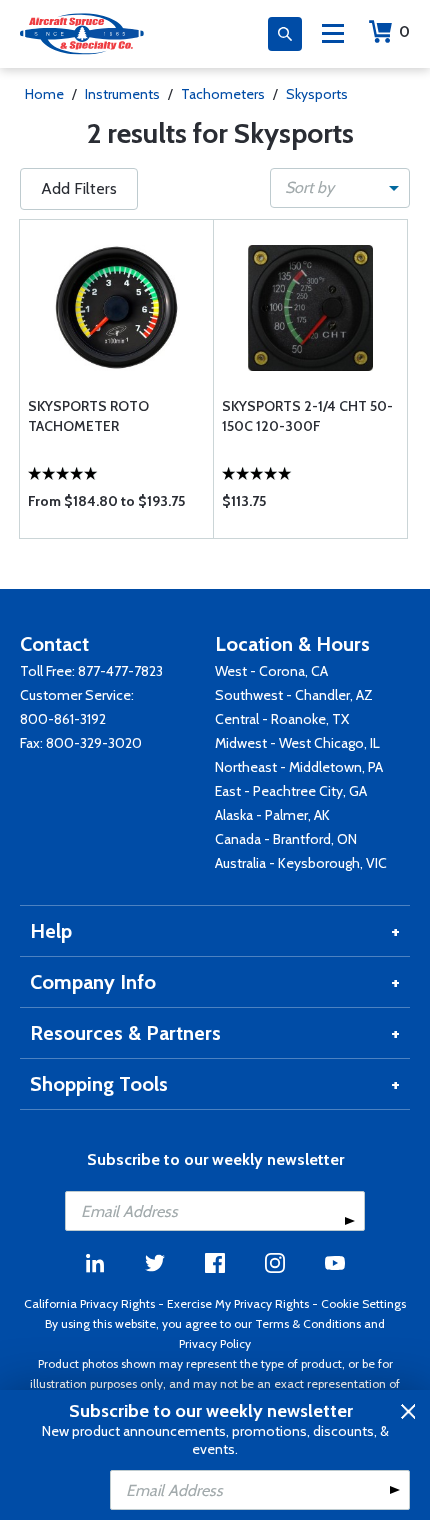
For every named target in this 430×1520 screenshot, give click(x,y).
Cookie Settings (363, 1303)
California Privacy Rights (89, 1303)
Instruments (122, 94)
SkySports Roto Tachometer (88, 416)
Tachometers (223, 94)
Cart (404, 31)
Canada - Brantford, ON (286, 839)
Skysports (317, 94)
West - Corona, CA (271, 671)
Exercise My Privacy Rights (238, 1303)
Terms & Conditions (308, 1323)
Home (44, 94)
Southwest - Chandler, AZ (294, 695)
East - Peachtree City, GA (291, 791)
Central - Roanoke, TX (282, 719)
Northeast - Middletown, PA (299, 767)
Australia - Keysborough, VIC (301, 863)
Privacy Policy (215, 1343)
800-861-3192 (63, 719)
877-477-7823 (120, 671)
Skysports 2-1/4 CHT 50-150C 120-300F (307, 416)
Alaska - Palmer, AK (272, 815)
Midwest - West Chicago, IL (297, 743)
